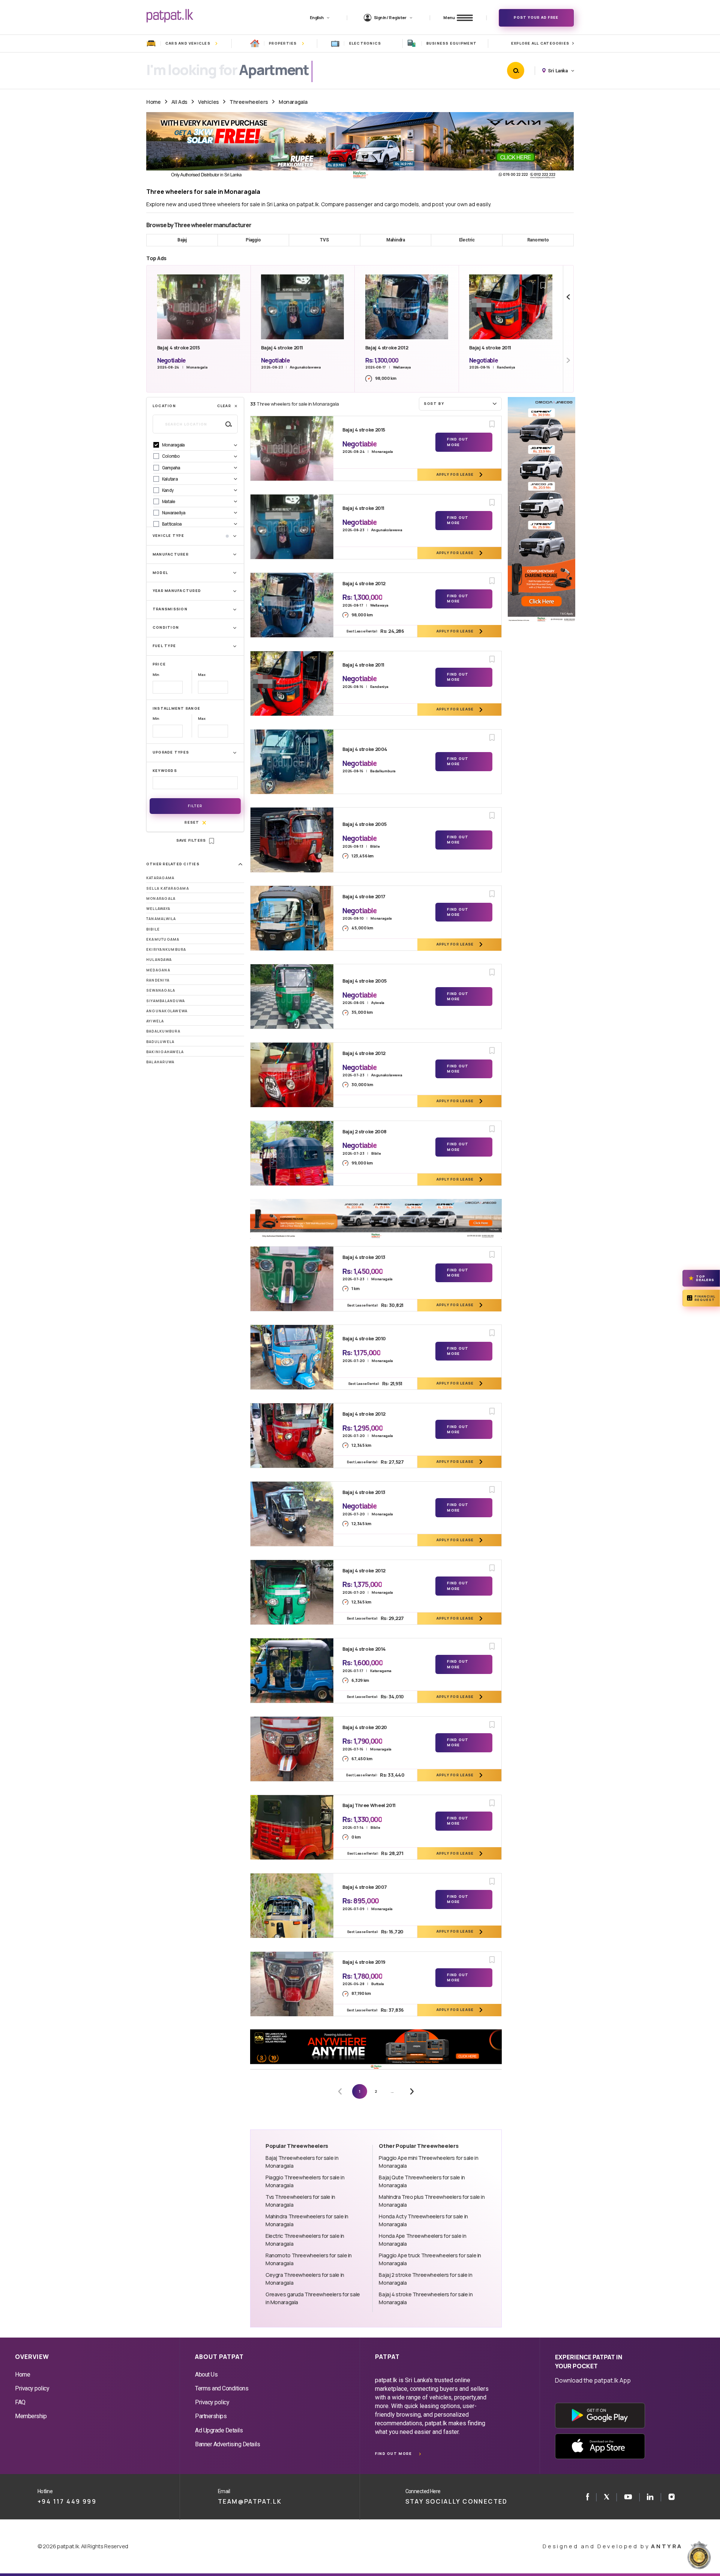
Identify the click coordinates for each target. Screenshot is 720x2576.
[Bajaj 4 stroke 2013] (292, 1279)
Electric (467, 240)
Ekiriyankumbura (166, 949)
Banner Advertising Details (228, 2444)
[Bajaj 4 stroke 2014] (292, 1671)
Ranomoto (538, 240)
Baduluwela (160, 1042)
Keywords (165, 771)
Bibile (153, 929)
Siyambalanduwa (166, 1001)
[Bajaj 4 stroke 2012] (292, 605)
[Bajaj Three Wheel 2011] (292, 1827)
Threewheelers (249, 102)
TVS (324, 240)
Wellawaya (158, 909)
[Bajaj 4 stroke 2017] (292, 918)
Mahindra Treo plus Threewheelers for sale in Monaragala (432, 2201)
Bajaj (182, 240)
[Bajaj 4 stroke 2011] (292, 527)
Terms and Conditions (222, 2388)
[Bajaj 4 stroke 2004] (292, 762)
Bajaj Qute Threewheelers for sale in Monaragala (422, 2181)
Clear (224, 406)
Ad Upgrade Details (219, 2430)
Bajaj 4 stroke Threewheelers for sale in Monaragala (426, 2298)
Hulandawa (159, 960)
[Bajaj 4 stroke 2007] (292, 1906)
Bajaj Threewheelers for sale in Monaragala (302, 2162)
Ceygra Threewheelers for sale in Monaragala (305, 2279)
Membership (31, 2416)
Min (156, 675)
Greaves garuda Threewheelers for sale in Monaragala (313, 2298)
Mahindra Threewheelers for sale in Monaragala (307, 2220)
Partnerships (211, 2416)
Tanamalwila (161, 919)
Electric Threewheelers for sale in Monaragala (305, 2240)
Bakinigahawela (165, 1052)
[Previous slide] (568, 297)
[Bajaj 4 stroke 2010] (292, 1357)
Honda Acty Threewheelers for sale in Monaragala (423, 2220)
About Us (206, 2374)
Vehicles (208, 102)
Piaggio (253, 240)
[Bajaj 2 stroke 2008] (292, 1153)
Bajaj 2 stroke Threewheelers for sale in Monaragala (425, 2279)
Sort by (434, 404)
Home (153, 102)
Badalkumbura (163, 1031)
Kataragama (160, 878)
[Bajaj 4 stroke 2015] (292, 448)
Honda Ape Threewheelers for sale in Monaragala (422, 2240)
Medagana (158, 970)
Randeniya (158, 980)
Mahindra (396, 240)
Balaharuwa (160, 1062)
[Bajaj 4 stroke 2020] (292, 1749)
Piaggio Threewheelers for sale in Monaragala (305, 2181)
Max (202, 675)
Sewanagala (161, 990)
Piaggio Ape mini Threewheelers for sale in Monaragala (428, 2162)
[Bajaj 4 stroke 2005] (292, 840)
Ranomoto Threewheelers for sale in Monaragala (309, 2259)
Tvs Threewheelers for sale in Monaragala (300, 2201)
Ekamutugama (163, 939)
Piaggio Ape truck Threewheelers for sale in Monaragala (430, 2259)
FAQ (20, 2402)
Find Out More (458, 442)
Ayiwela (155, 1021)
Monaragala (293, 102)
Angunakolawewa (167, 1011)
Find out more (393, 2454)
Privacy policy (32, 2388)
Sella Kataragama (168, 888)
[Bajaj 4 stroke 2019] (292, 1984)
